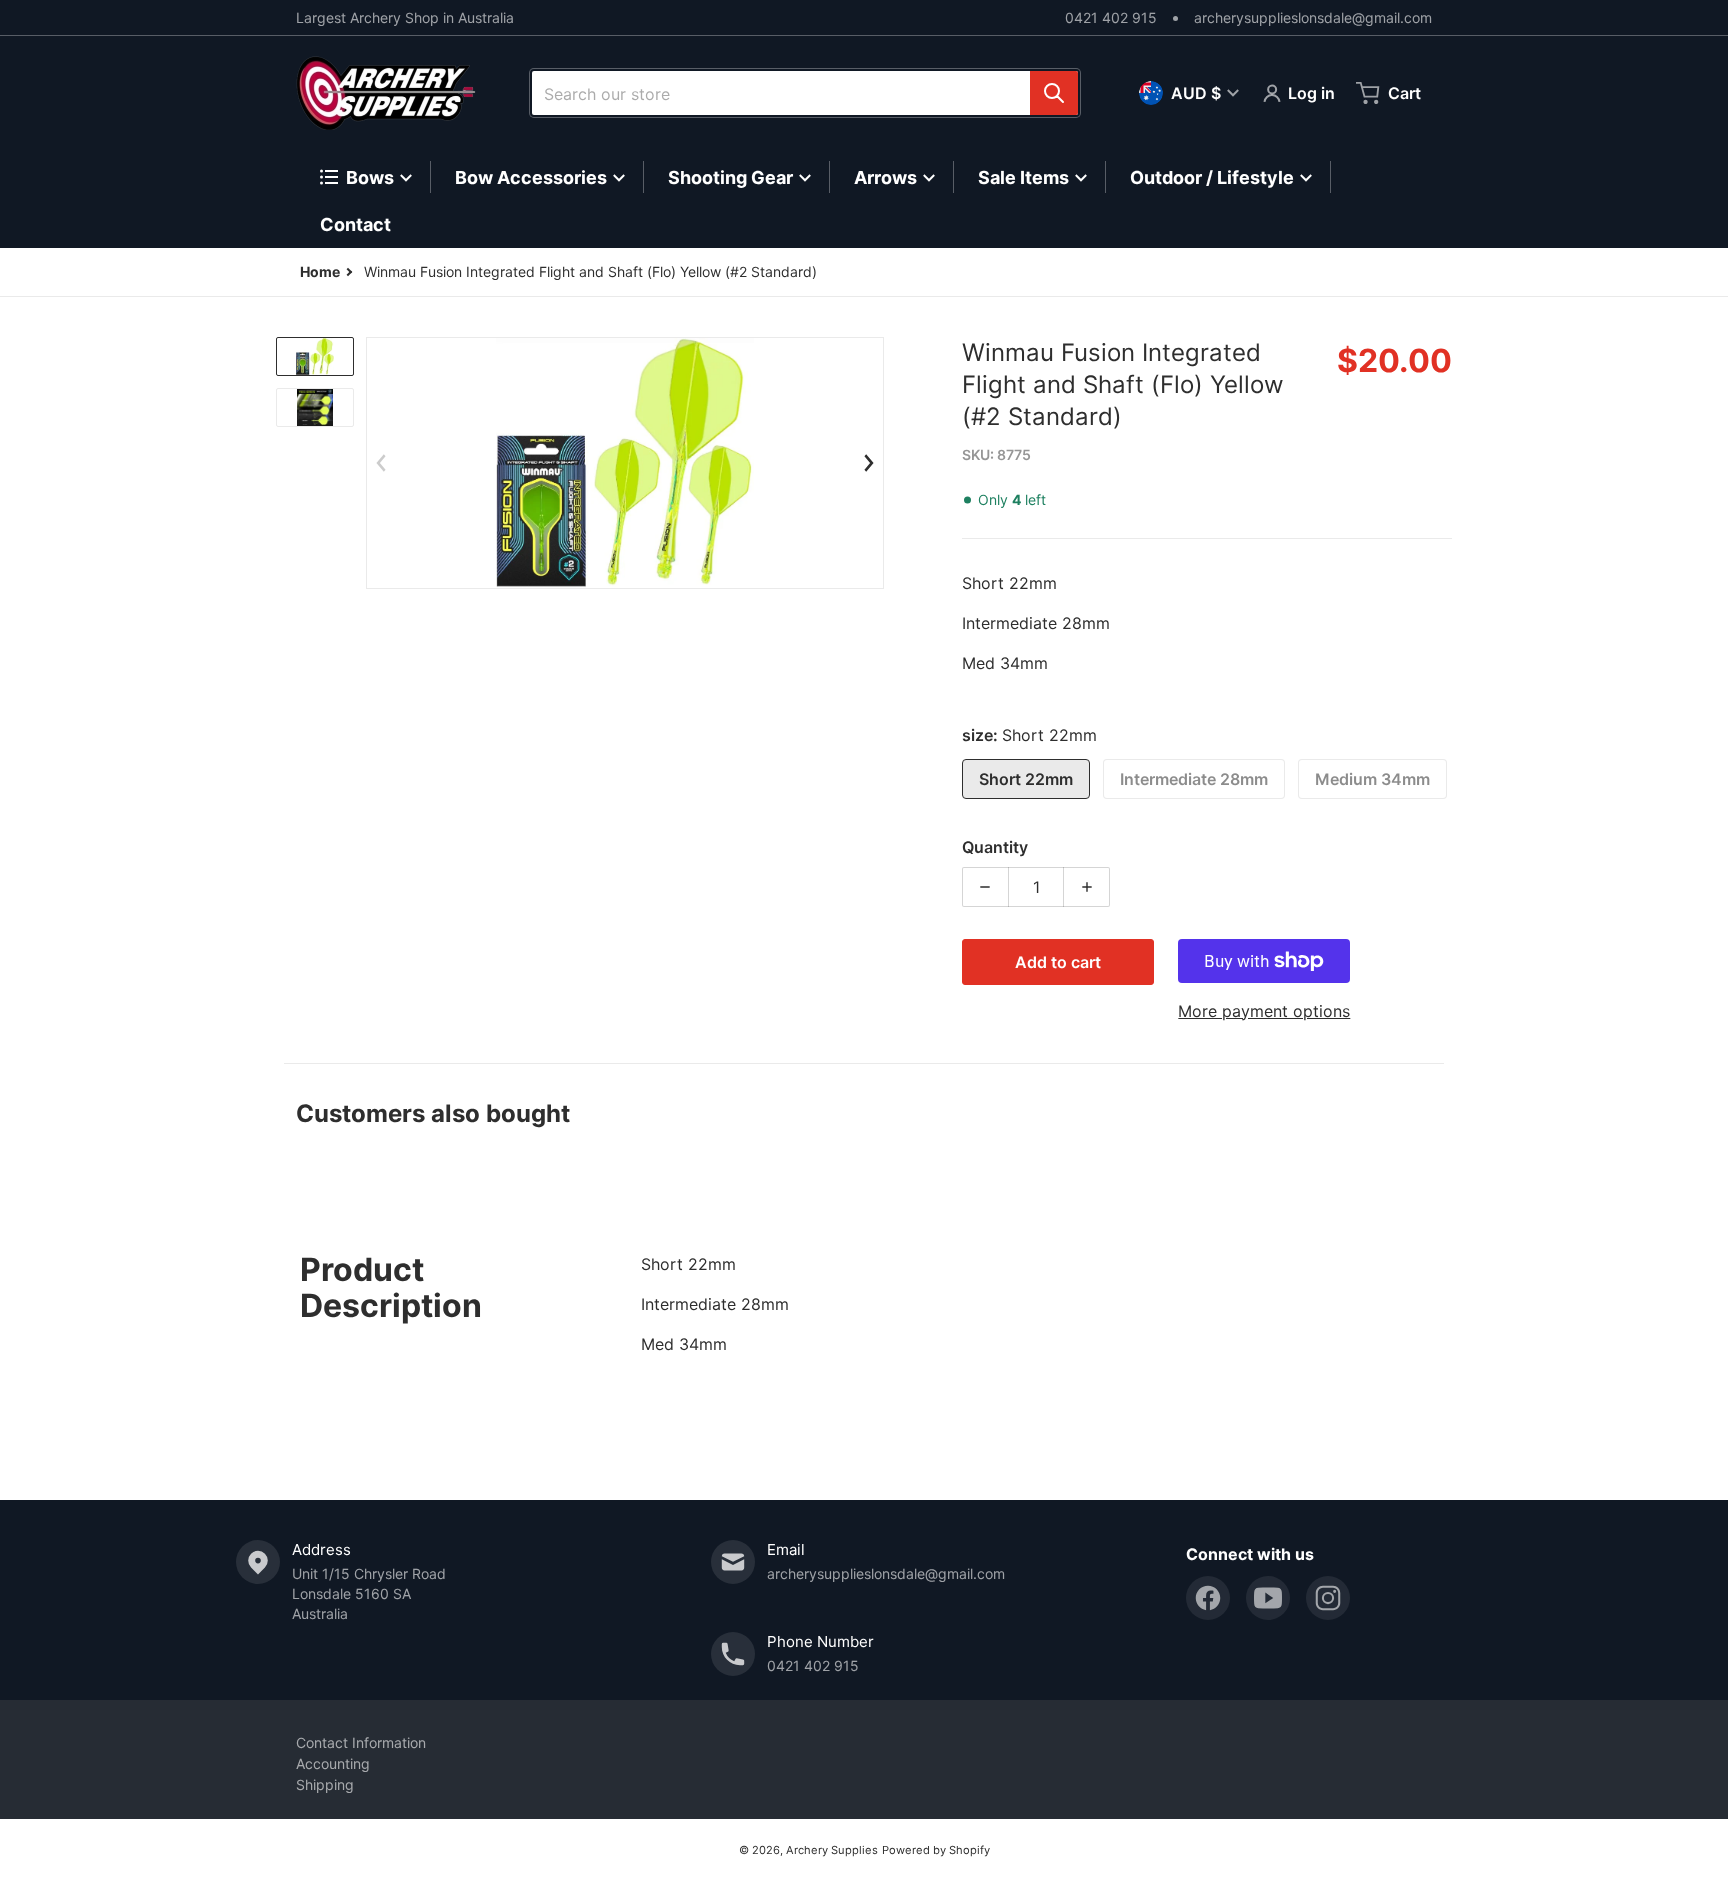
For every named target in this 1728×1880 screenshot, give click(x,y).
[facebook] (1208, 1598)
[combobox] (805, 93)
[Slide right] (869, 463)
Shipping (325, 1784)
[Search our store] (1054, 93)
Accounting (333, 1763)
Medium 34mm (1372, 779)
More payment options (1264, 1011)
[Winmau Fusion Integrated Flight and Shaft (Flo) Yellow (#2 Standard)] (315, 356)
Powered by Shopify (936, 1850)
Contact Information (361, 1742)
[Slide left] (381, 463)
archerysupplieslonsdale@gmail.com (1313, 17)
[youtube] (1268, 1598)
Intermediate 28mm (1194, 779)
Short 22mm (1026, 779)
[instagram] (1328, 1598)
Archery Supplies (832, 1850)
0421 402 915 (1111, 17)
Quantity (995, 847)
